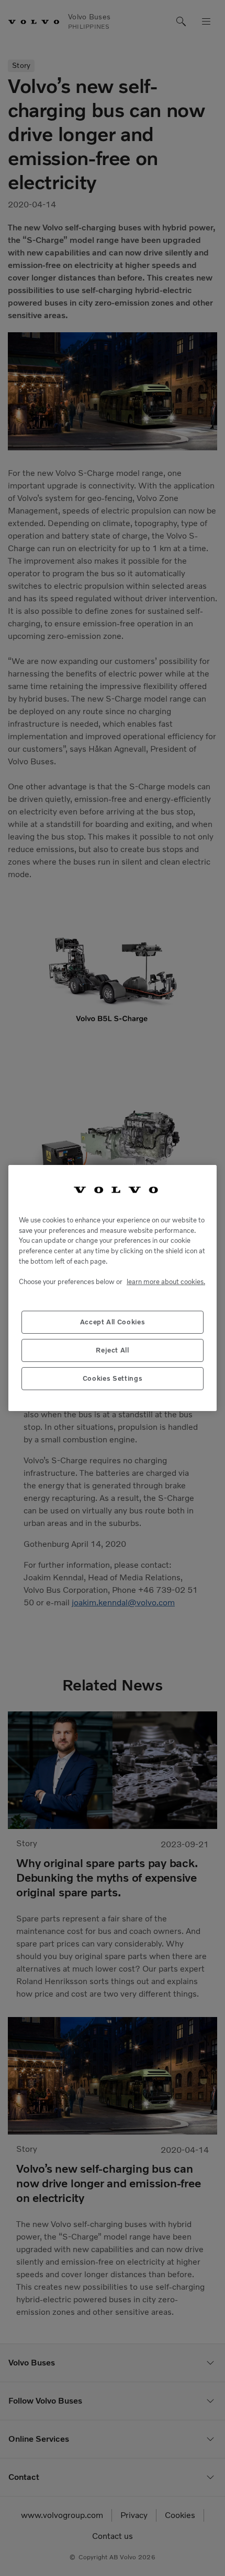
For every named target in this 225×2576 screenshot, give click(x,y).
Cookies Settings (113, 1378)
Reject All (113, 1350)
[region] (113, 1288)
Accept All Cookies (113, 1322)
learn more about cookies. (166, 1282)
